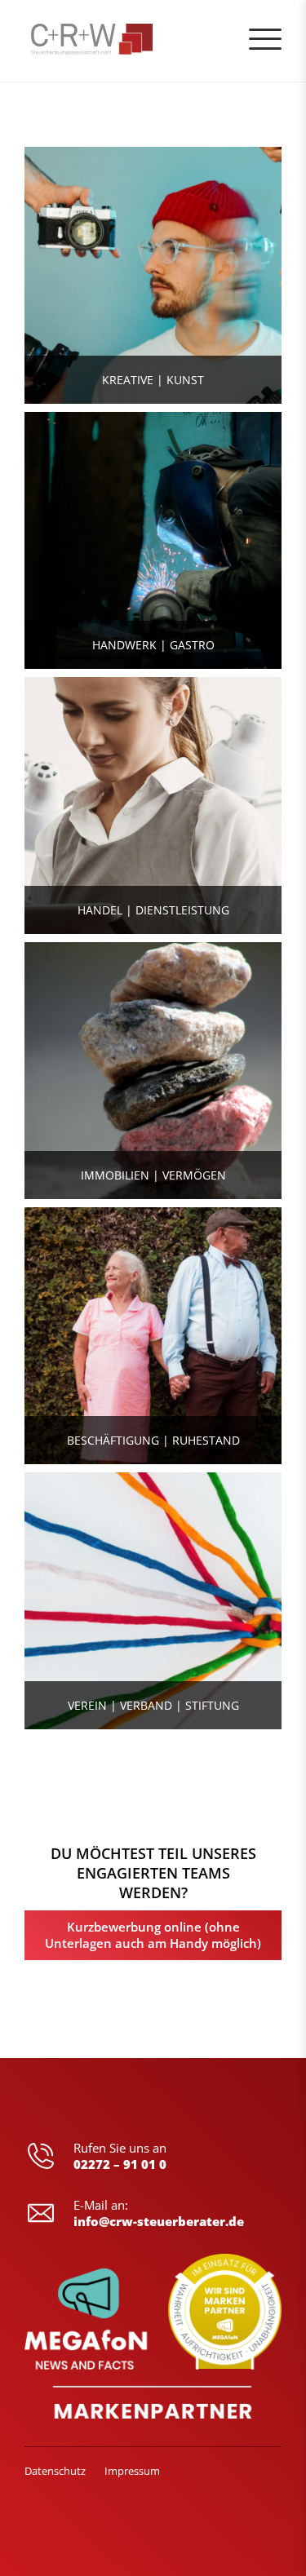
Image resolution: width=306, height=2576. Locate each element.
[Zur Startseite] (60, 41)
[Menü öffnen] (265, 39)
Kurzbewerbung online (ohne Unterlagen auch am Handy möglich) (153, 1935)
